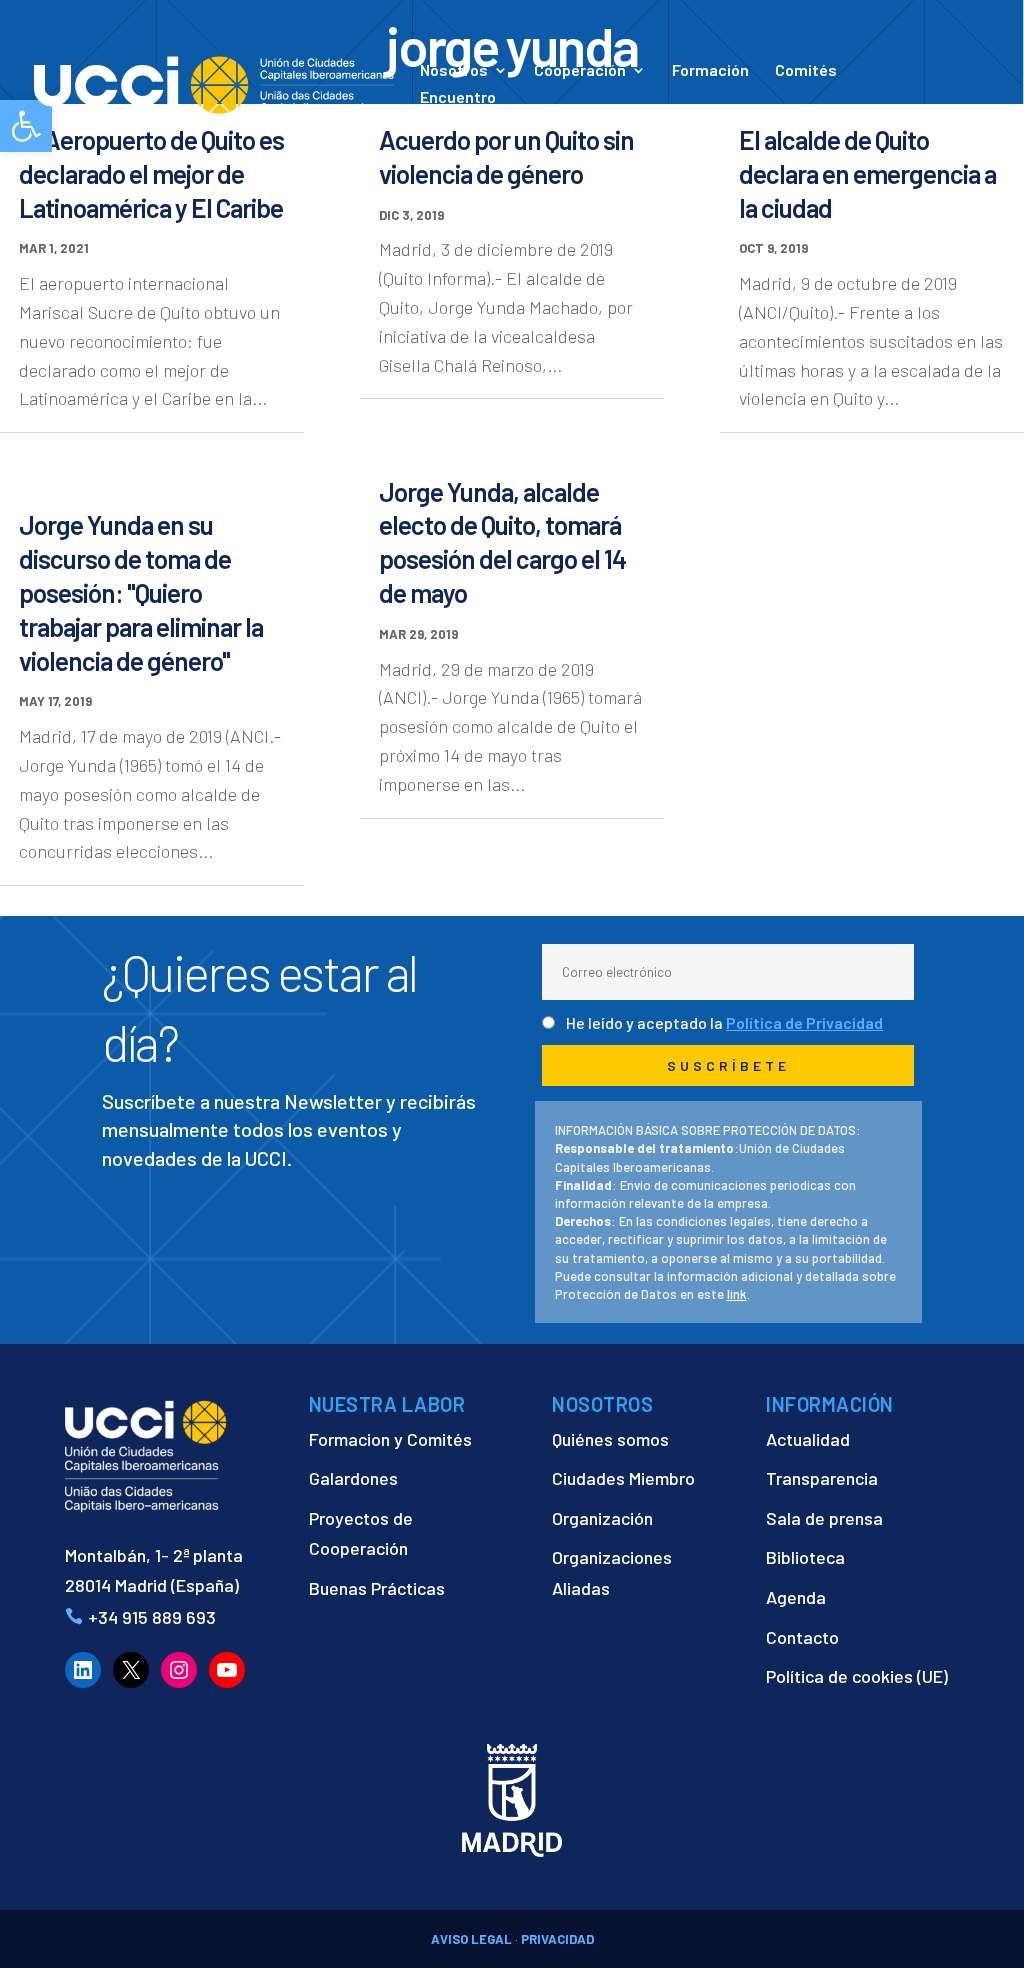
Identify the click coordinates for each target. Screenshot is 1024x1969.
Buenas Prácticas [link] (377, 1588)
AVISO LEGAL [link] (471, 1939)
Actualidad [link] (680, 118)
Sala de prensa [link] (824, 1518)
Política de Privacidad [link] (804, 1022)
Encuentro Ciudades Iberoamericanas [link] (517, 106)
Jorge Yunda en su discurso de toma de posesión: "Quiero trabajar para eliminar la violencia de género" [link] (141, 592)
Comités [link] (806, 71)
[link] (214, 83)
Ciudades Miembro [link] (623, 1478)
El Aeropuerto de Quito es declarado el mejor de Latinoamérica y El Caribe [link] (151, 173)
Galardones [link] (353, 1478)
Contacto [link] (800, 118)
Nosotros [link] (454, 71)
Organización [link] (602, 1518)
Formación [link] (710, 71)
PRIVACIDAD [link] (557, 1939)
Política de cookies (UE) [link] (857, 1676)
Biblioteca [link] (805, 1557)
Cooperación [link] (580, 71)
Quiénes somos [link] (610, 1439)
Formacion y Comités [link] (390, 1439)
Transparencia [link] (822, 1478)
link (737, 1294)
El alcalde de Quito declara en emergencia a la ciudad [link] (867, 173)
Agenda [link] (796, 1597)
